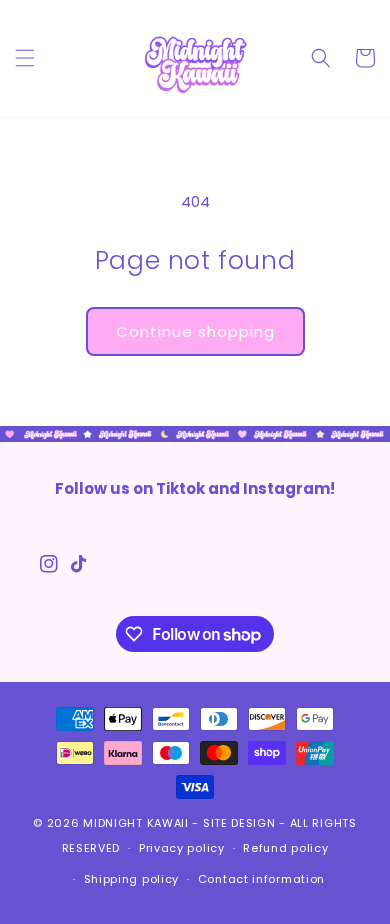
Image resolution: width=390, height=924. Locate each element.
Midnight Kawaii (136, 823)
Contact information (261, 879)
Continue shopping (195, 331)
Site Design (239, 823)
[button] (25, 58)
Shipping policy (132, 879)
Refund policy (285, 848)
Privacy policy (182, 848)
